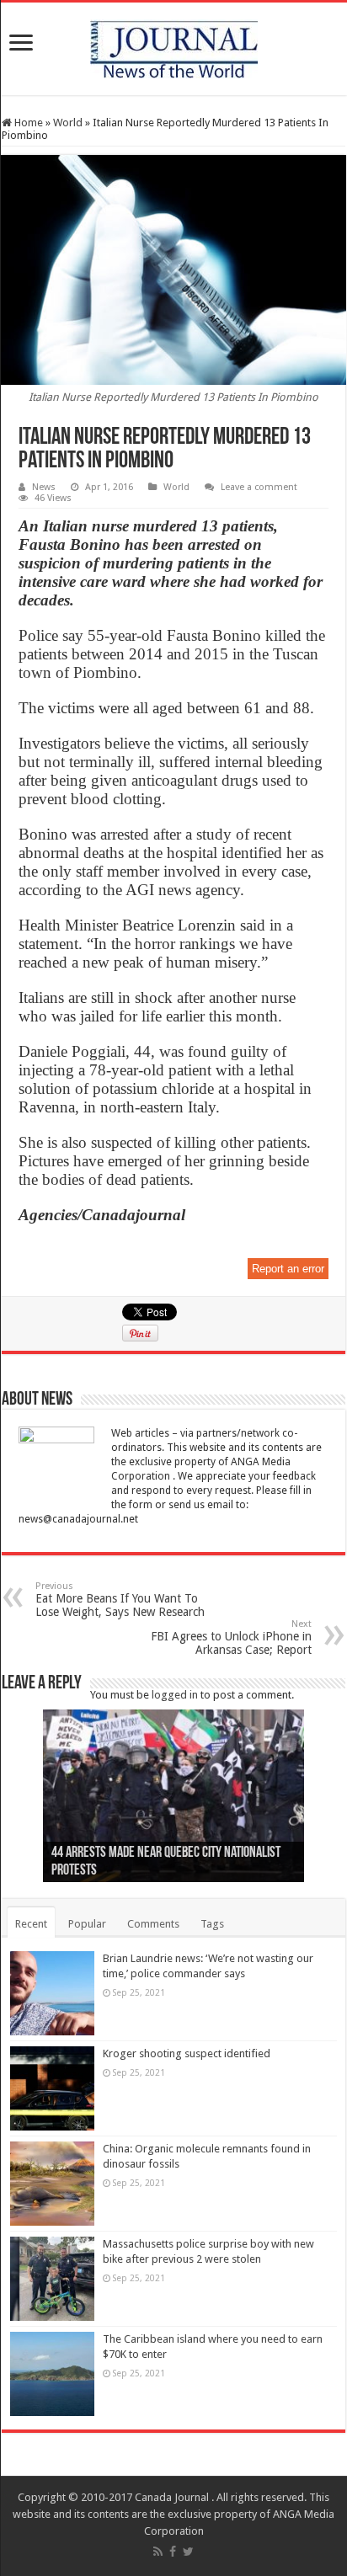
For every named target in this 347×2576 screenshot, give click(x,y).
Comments (153, 1924)
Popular (87, 1924)
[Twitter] (188, 2552)
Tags (212, 1924)
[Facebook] (173, 2552)
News (44, 487)
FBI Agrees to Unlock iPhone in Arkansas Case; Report (231, 1637)
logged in (175, 1695)
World (68, 123)
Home (27, 123)
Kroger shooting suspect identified (187, 2053)
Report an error (288, 1269)
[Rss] (158, 2552)
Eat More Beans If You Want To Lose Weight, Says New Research (120, 1600)
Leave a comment (259, 487)
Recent (31, 1924)
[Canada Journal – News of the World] (174, 45)
